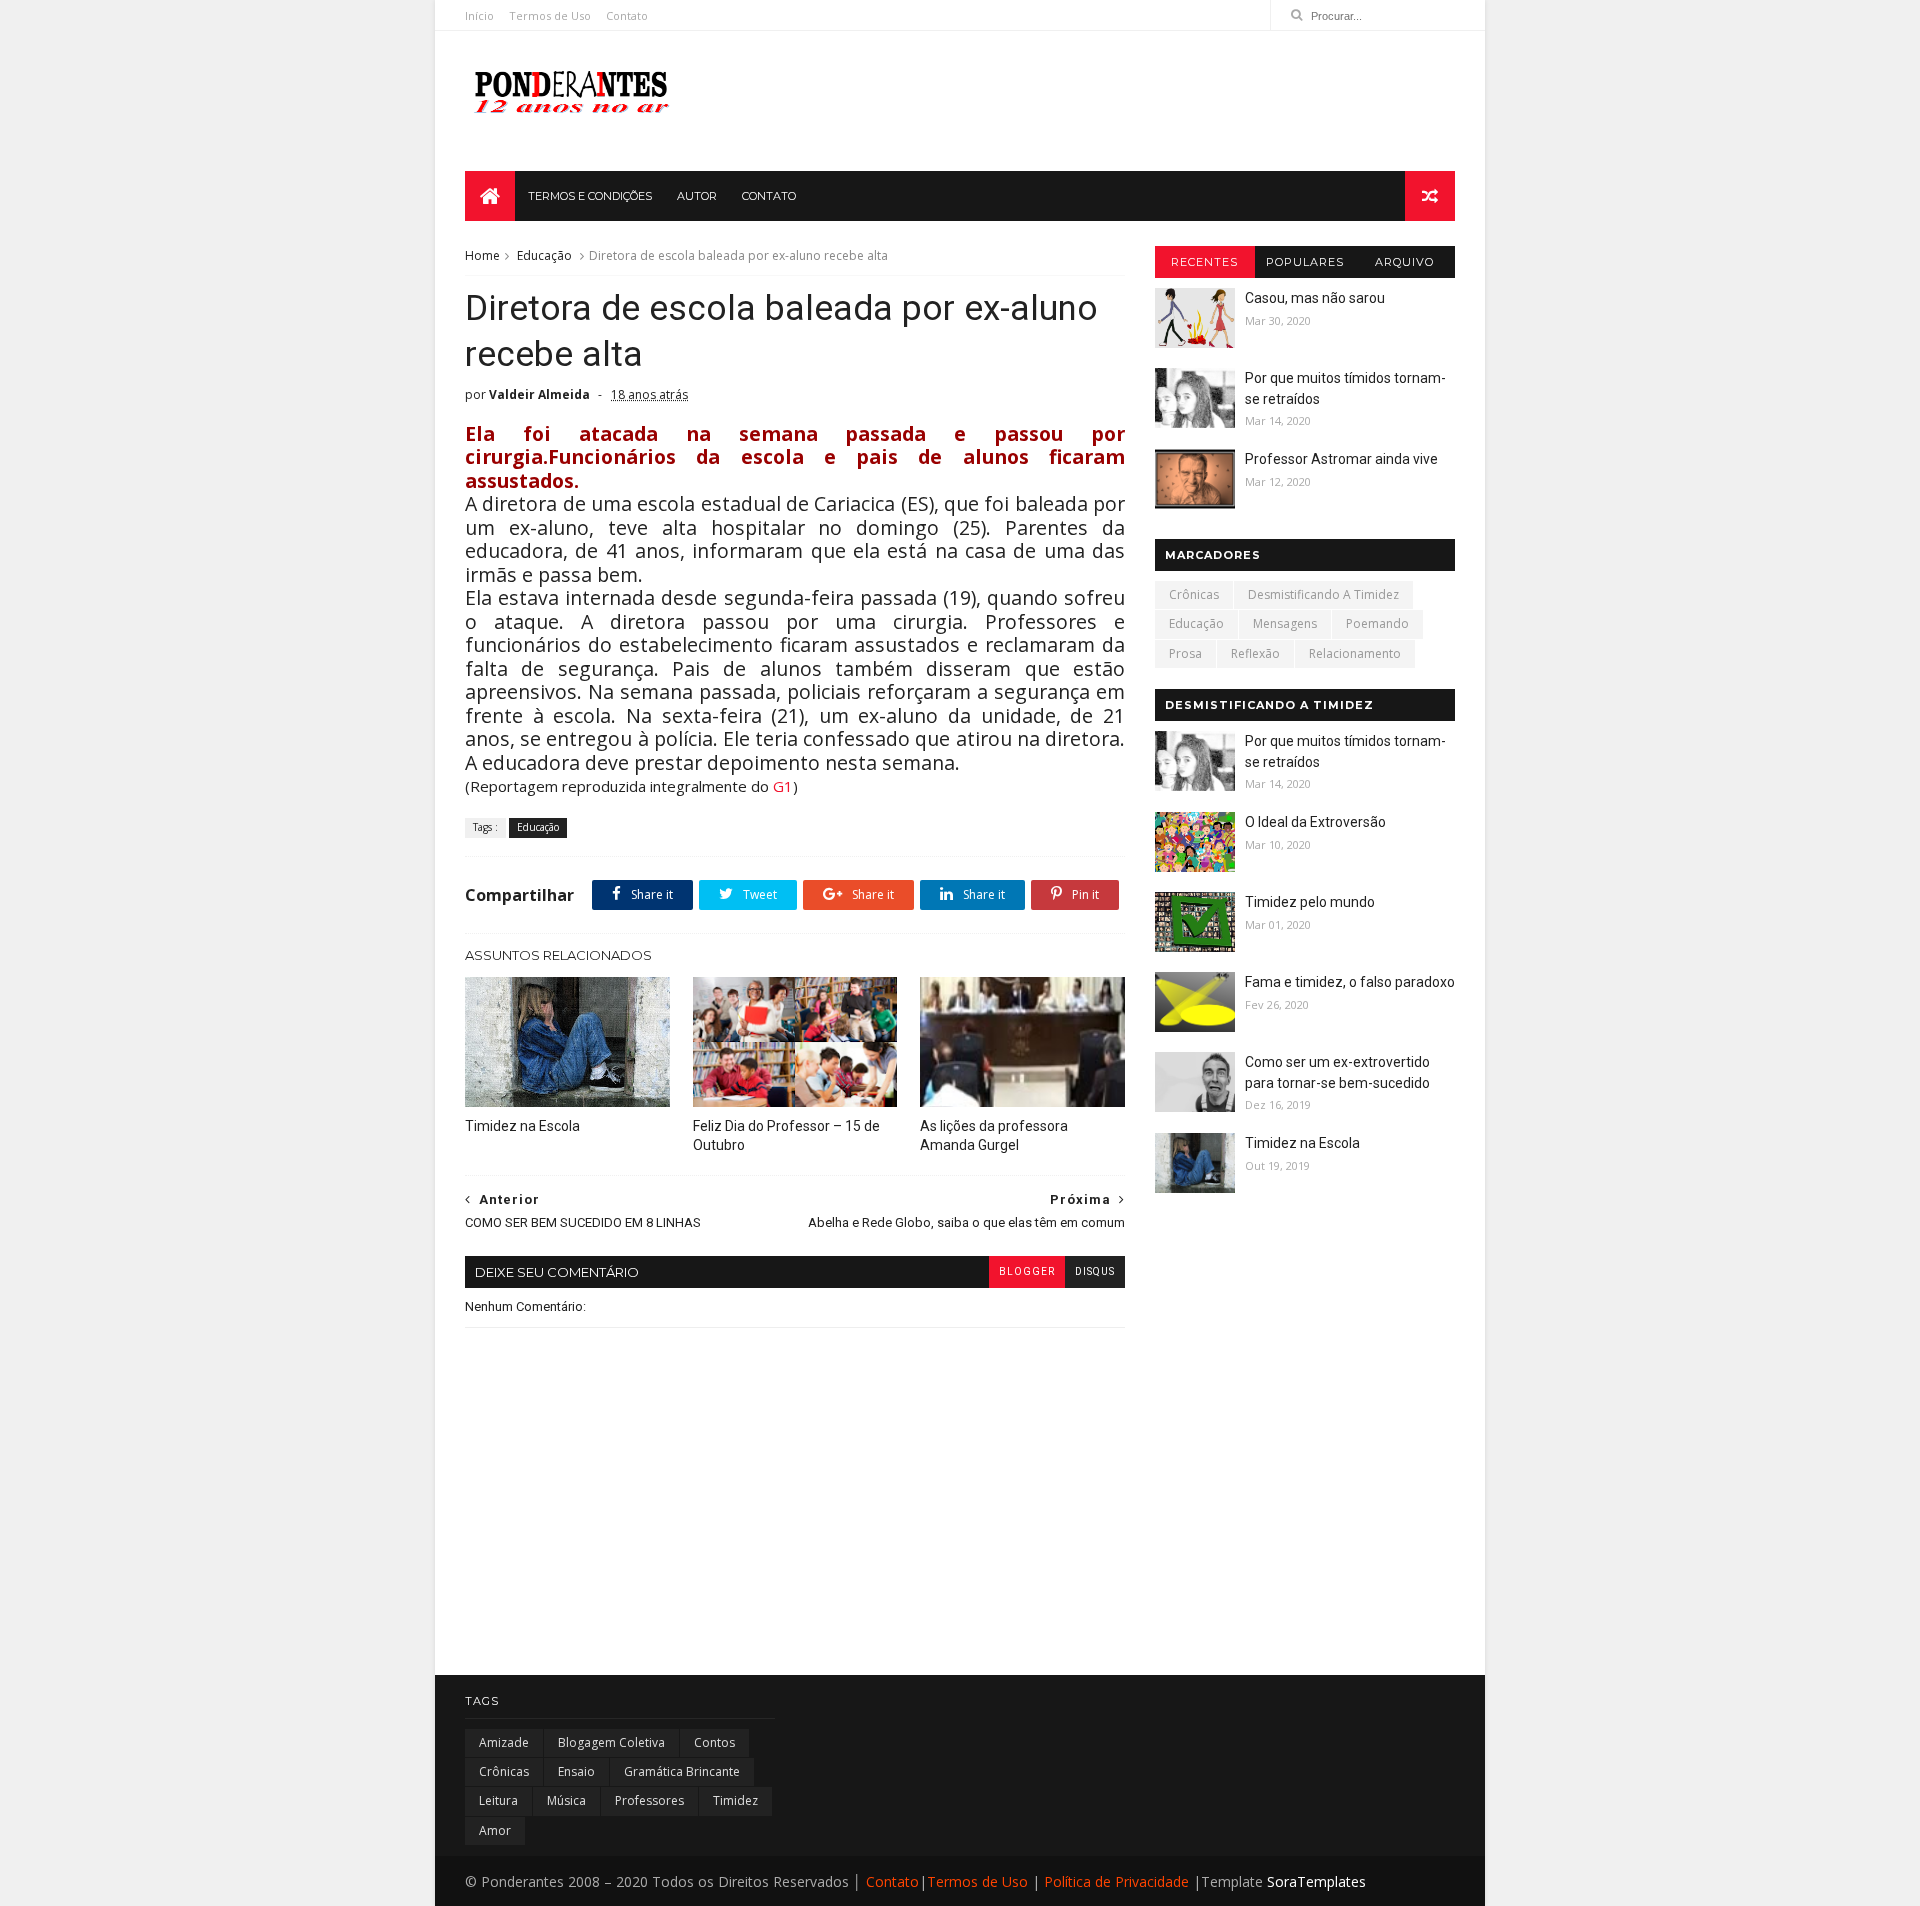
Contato (627, 15)
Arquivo (1404, 262)
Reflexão (1255, 653)
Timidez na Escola (522, 1126)
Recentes (1204, 262)
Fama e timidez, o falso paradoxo (1350, 982)
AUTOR (697, 196)
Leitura (498, 1800)
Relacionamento (1355, 653)
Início (479, 15)
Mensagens (1285, 623)
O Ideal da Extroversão (1315, 822)
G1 (783, 786)
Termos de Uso (550, 15)
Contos (714, 1742)
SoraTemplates (1316, 1881)
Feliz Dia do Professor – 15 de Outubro (786, 1135)
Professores (649, 1800)
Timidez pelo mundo (1310, 902)
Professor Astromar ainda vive (1341, 459)
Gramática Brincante (682, 1771)
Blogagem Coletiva (611, 1742)
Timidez (735, 1800)
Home (482, 255)
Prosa (1185, 653)
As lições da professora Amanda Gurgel (994, 1135)
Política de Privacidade (1116, 1881)
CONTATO (769, 196)
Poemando (1377, 623)
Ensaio (576, 1771)
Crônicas (1194, 594)
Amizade (504, 1742)
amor (495, 1830)
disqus (1095, 1271)
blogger (1027, 1271)
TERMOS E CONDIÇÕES (590, 196)
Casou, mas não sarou (1315, 298)
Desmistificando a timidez (1323, 594)
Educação (544, 255)
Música (566, 1800)
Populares (1305, 262)
